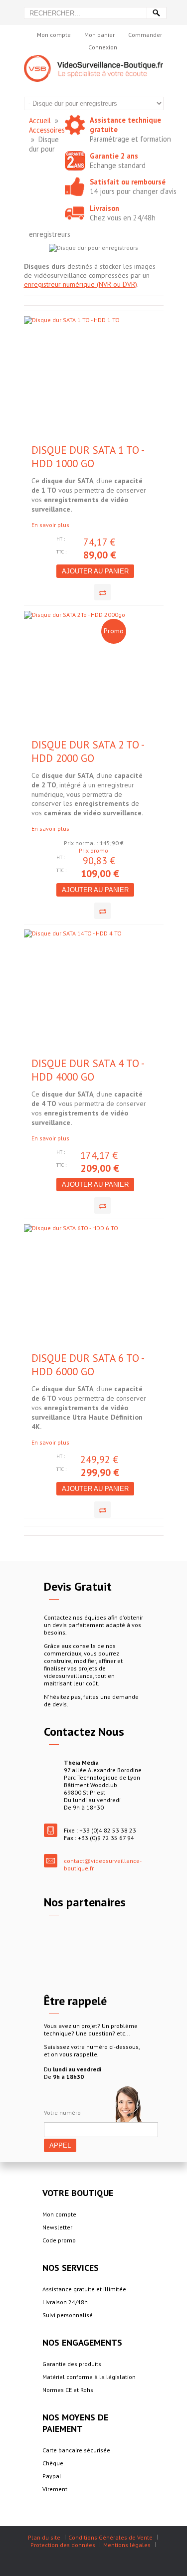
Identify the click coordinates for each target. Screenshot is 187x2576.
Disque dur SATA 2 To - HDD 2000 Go (88, 751)
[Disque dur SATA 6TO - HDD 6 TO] (80, 1288)
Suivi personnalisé (68, 2315)
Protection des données (63, 2545)
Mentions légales (127, 2545)
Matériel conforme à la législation (89, 2377)
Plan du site (44, 2537)
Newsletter (57, 2227)
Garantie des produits (72, 2364)
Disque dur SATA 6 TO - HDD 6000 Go (88, 1365)
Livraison (104, 208)
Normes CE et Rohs (68, 2390)
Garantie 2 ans (114, 156)
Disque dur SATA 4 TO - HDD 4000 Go (88, 1070)
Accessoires (47, 130)
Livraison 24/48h (65, 2302)
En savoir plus (50, 525)
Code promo (59, 2240)
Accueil (40, 120)
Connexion (103, 47)
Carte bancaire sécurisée (76, 2450)
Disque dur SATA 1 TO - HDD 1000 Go (88, 457)
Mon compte (54, 35)
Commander (145, 35)
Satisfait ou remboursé (128, 182)
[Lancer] (157, 13)
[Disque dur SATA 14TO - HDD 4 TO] (80, 993)
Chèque (53, 2463)
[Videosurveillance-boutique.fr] (94, 59)
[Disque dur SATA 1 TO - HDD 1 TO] (80, 380)
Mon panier (99, 35)
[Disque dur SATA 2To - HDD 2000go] (80, 674)
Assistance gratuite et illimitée (84, 2289)
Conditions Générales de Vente (110, 2537)
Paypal (52, 2476)
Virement (55, 2489)
